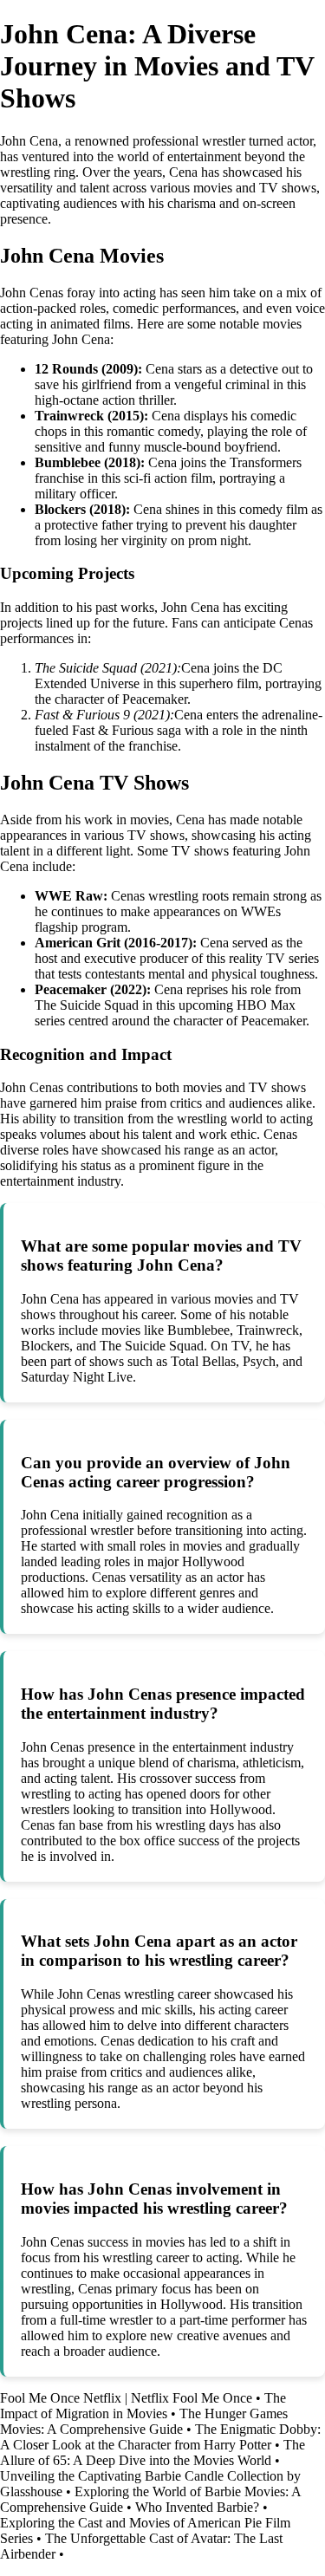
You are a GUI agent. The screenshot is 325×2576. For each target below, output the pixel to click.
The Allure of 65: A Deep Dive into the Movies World (153, 2452)
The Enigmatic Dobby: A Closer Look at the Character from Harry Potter (160, 2437)
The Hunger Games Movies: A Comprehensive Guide (144, 2421)
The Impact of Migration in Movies (143, 2406)
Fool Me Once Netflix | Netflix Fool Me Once (126, 2398)
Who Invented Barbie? (197, 2507)
